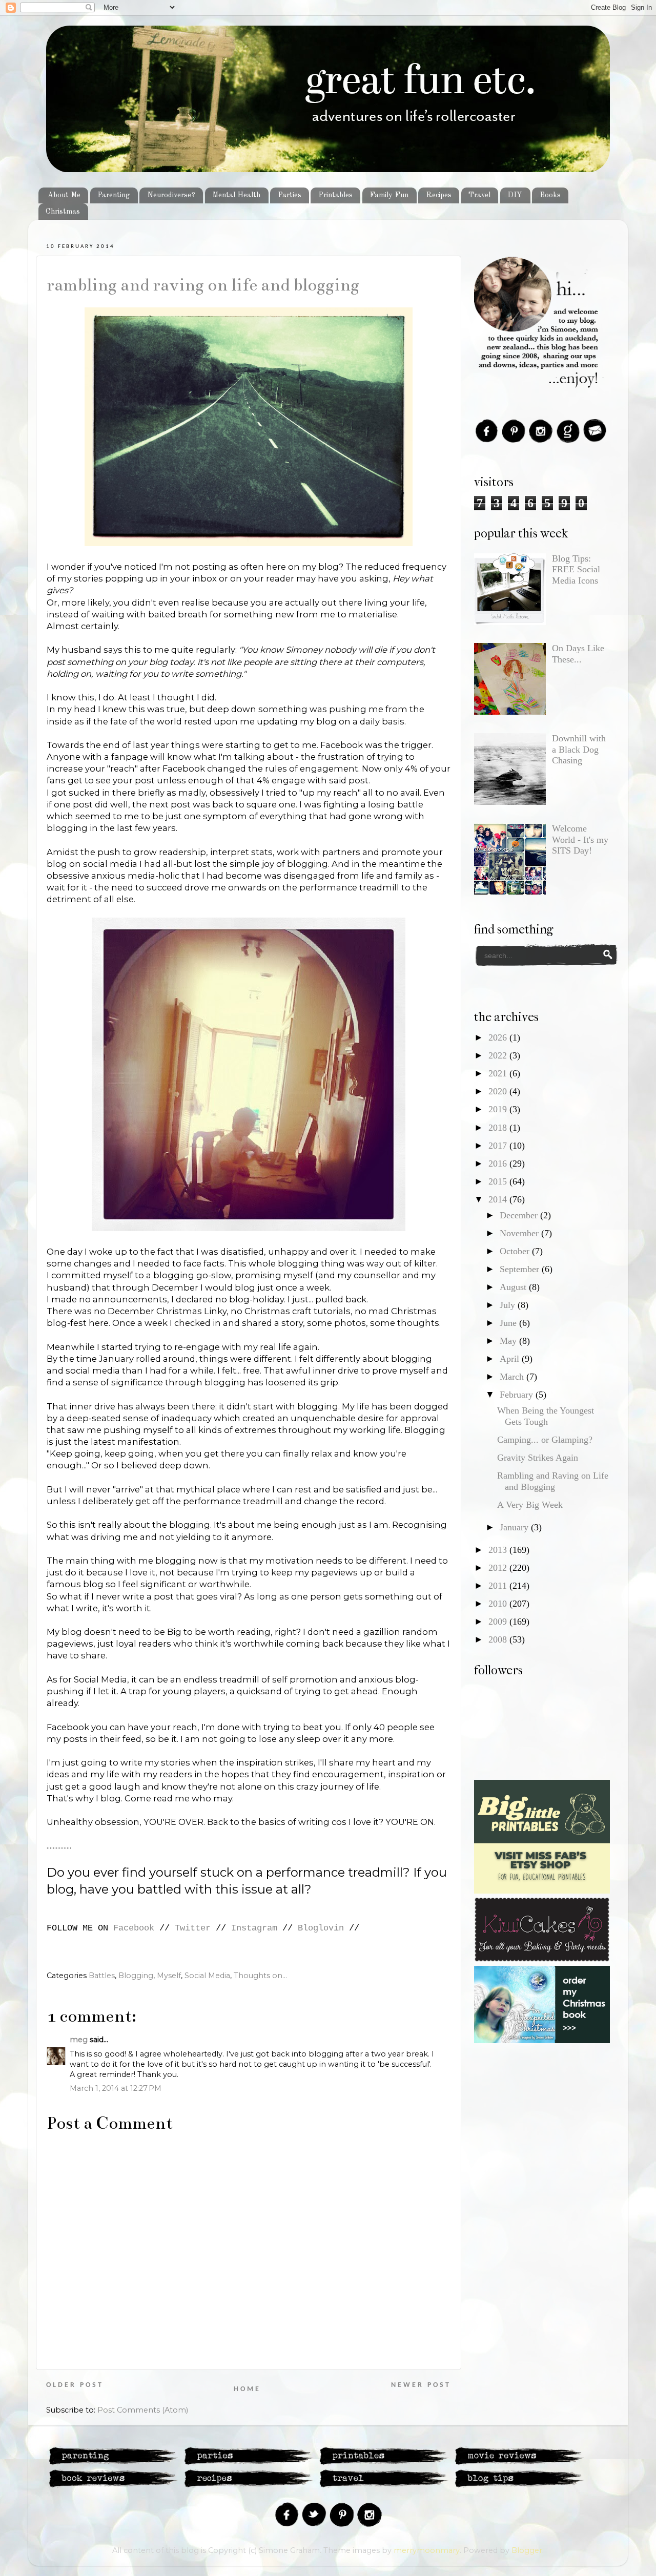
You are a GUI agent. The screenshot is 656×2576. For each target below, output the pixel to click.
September (521, 1269)
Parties (290, 195)
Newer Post (421, 2385)
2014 (499, 1199)
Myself (169, 1976)
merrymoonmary (427, 2550)
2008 (499, 1639)
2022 (499, 1055)
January (515, 1527)
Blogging (136, 1976)
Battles (102, 1976)
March (513, 1377)
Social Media (207, 1976)
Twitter (193, 1928)
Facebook (134, 1928)
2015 (499, 1181)
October (516, 1251)
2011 (499, 1586)
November (520, 1233)
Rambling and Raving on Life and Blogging (203, 285)
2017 (499, 1146)
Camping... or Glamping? (545, 1440)
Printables (335, 195)
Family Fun (389, 195)
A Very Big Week (530, 1505)
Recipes (439, 195)
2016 (499, 1164)
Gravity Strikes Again (538, 1458)
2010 (499, 1604)
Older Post (75, 2385)
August (514, 1287)
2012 (499, 1568)
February (518, 1395)
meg (79, 2040)
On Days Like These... (578, 654)
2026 (499, 1037)
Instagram (254, 1928)
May (509, 1341)
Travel (479, 195)
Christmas (63, 212)
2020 (499, 1091)
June (509, 1323)
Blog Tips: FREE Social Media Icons (576, 569)
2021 (499, 1073)
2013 (499, 1550)
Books (550, 195)
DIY (515, 195)
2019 (499, 1109)
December (520, 1215)
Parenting (114, 195)
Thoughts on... (260, 1976)
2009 (499, 1622)
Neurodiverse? (171, 195)
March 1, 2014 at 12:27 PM (116, 2088)
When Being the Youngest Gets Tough (546, 1416)
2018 (499, 1128)
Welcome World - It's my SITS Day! (580, 839)
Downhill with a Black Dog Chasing (579, 749)
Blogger (527, 2550)
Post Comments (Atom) (143, 2410)
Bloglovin (321, 1928)
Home (247, 2389)
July (509, 1305)
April (511, 1359)
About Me (64, 195)
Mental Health (236, 195)
